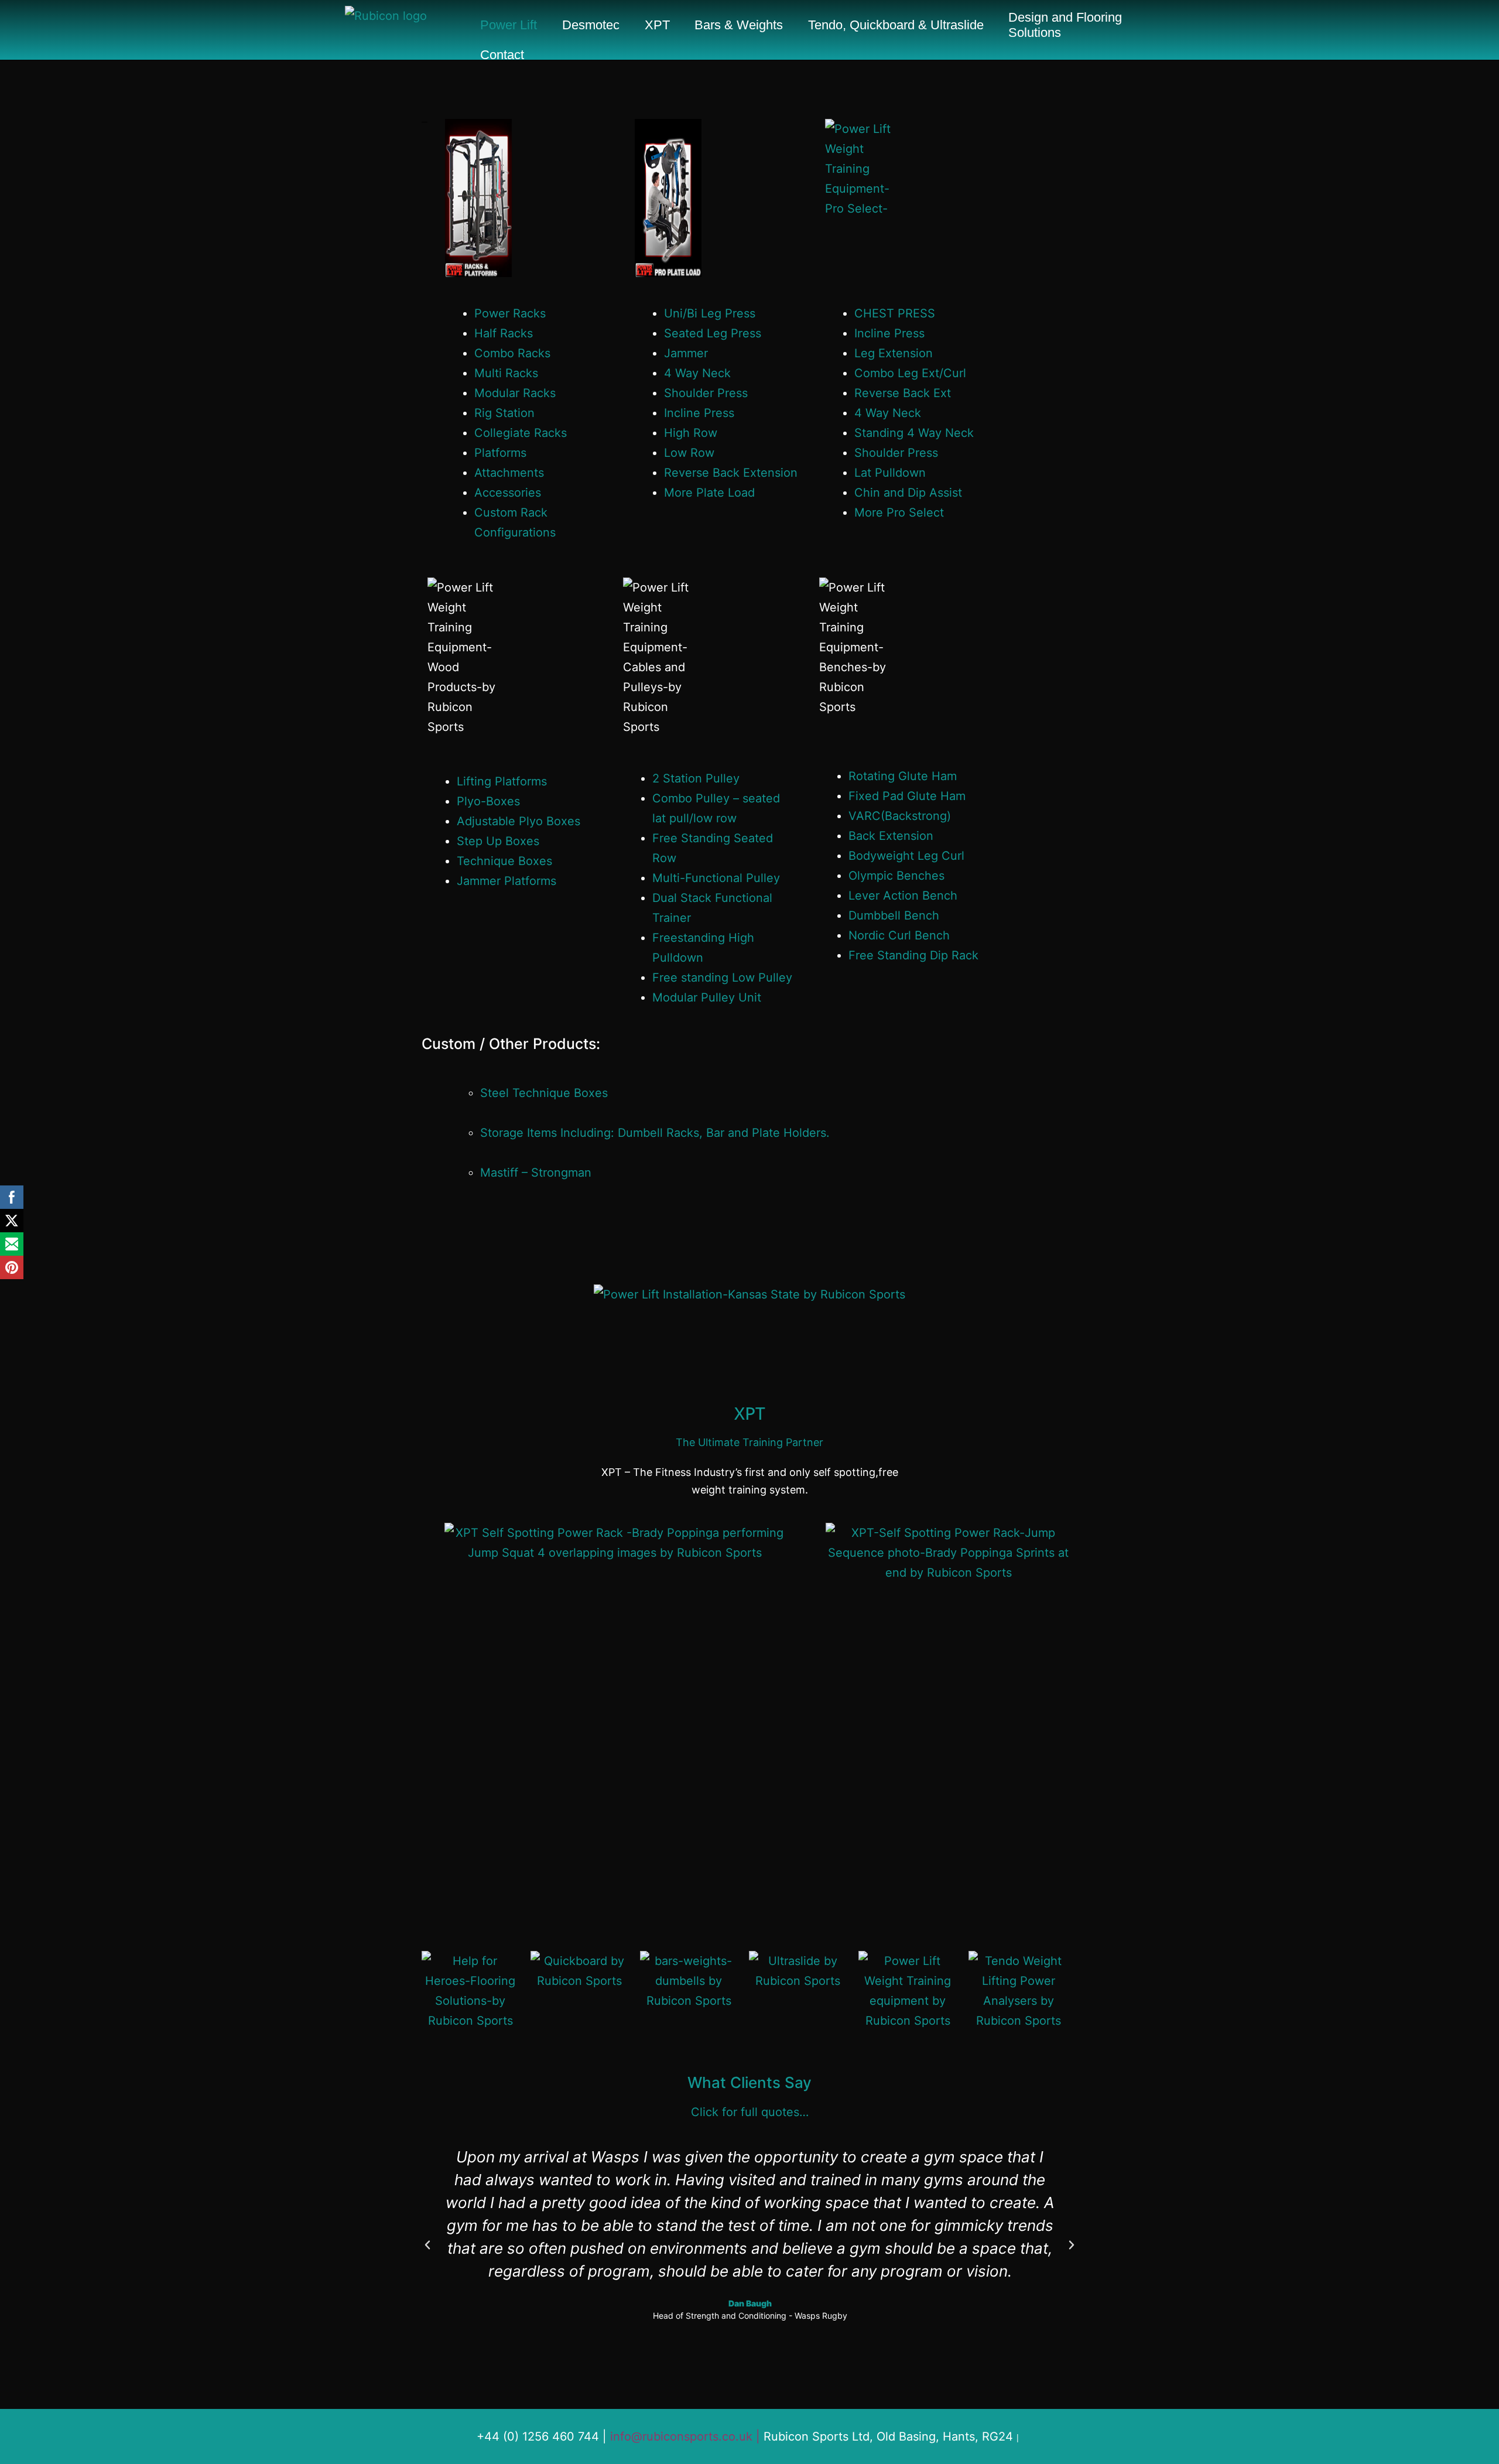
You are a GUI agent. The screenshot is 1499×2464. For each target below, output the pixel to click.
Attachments (509, 473)
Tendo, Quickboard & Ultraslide (896, 25)
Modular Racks (515, 393)
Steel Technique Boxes (544, 1093)
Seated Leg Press (713, 333)
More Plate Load (709, 493)
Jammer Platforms (506, 881)
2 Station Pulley (696, 778)
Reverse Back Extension (731, 473)
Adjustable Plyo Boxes (519, 821)
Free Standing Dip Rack (913, 955)
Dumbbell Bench (894, 915)
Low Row (689, 453)
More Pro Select (899, 512)
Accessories (508, 493)
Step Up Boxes (498, 841)
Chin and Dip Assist (908, 493)
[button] (427, 2245)
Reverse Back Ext (903, 393)
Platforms (500, 453)
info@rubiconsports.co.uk (681, 2436)
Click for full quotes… (750, 2112)
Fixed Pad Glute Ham (907, 796)
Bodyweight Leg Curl (906, 856)
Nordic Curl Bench (899, 935)
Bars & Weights (739, 25)
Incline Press (699, 413)
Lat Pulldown (890, 473)
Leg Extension (894, 353)
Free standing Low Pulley (722, 978)
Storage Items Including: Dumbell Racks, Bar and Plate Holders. (655, 1133)
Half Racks (504, 333)
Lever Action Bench (903, 896)
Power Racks (510, 313)
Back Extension (891, 836)
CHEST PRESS (895, 313)
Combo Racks (512, 353)
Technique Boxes (504, 861)
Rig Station (504, 413)
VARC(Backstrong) (900, 816)
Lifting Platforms (502, 781)
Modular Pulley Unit (707, 997)
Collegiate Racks (521, 433)
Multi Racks (506, 373)
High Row (691, 433)
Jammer (686, 353)
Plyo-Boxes (488, 801)
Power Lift (509, 25)
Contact (502, 55)
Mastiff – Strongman (536, 1173)
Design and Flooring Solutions (1065, 25)
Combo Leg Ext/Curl (910, 373)
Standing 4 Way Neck (914, 433)
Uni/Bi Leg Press (710, 313)
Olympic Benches (896, 876)
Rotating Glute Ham (903, 776)
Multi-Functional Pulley (716, 878)
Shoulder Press (706, 393)
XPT (657, 25)
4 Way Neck (697, 373)
